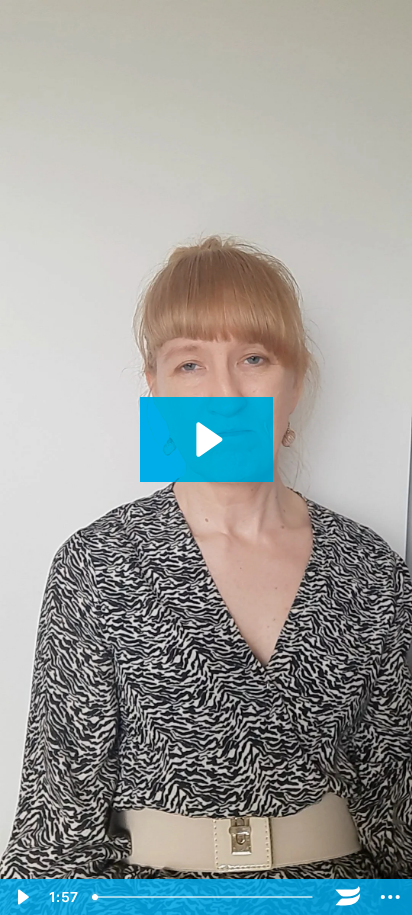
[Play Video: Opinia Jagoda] (206, 439)
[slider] (205, 897)
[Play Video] (21, 897)
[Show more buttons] (390, 897)
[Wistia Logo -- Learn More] (348, 897)
